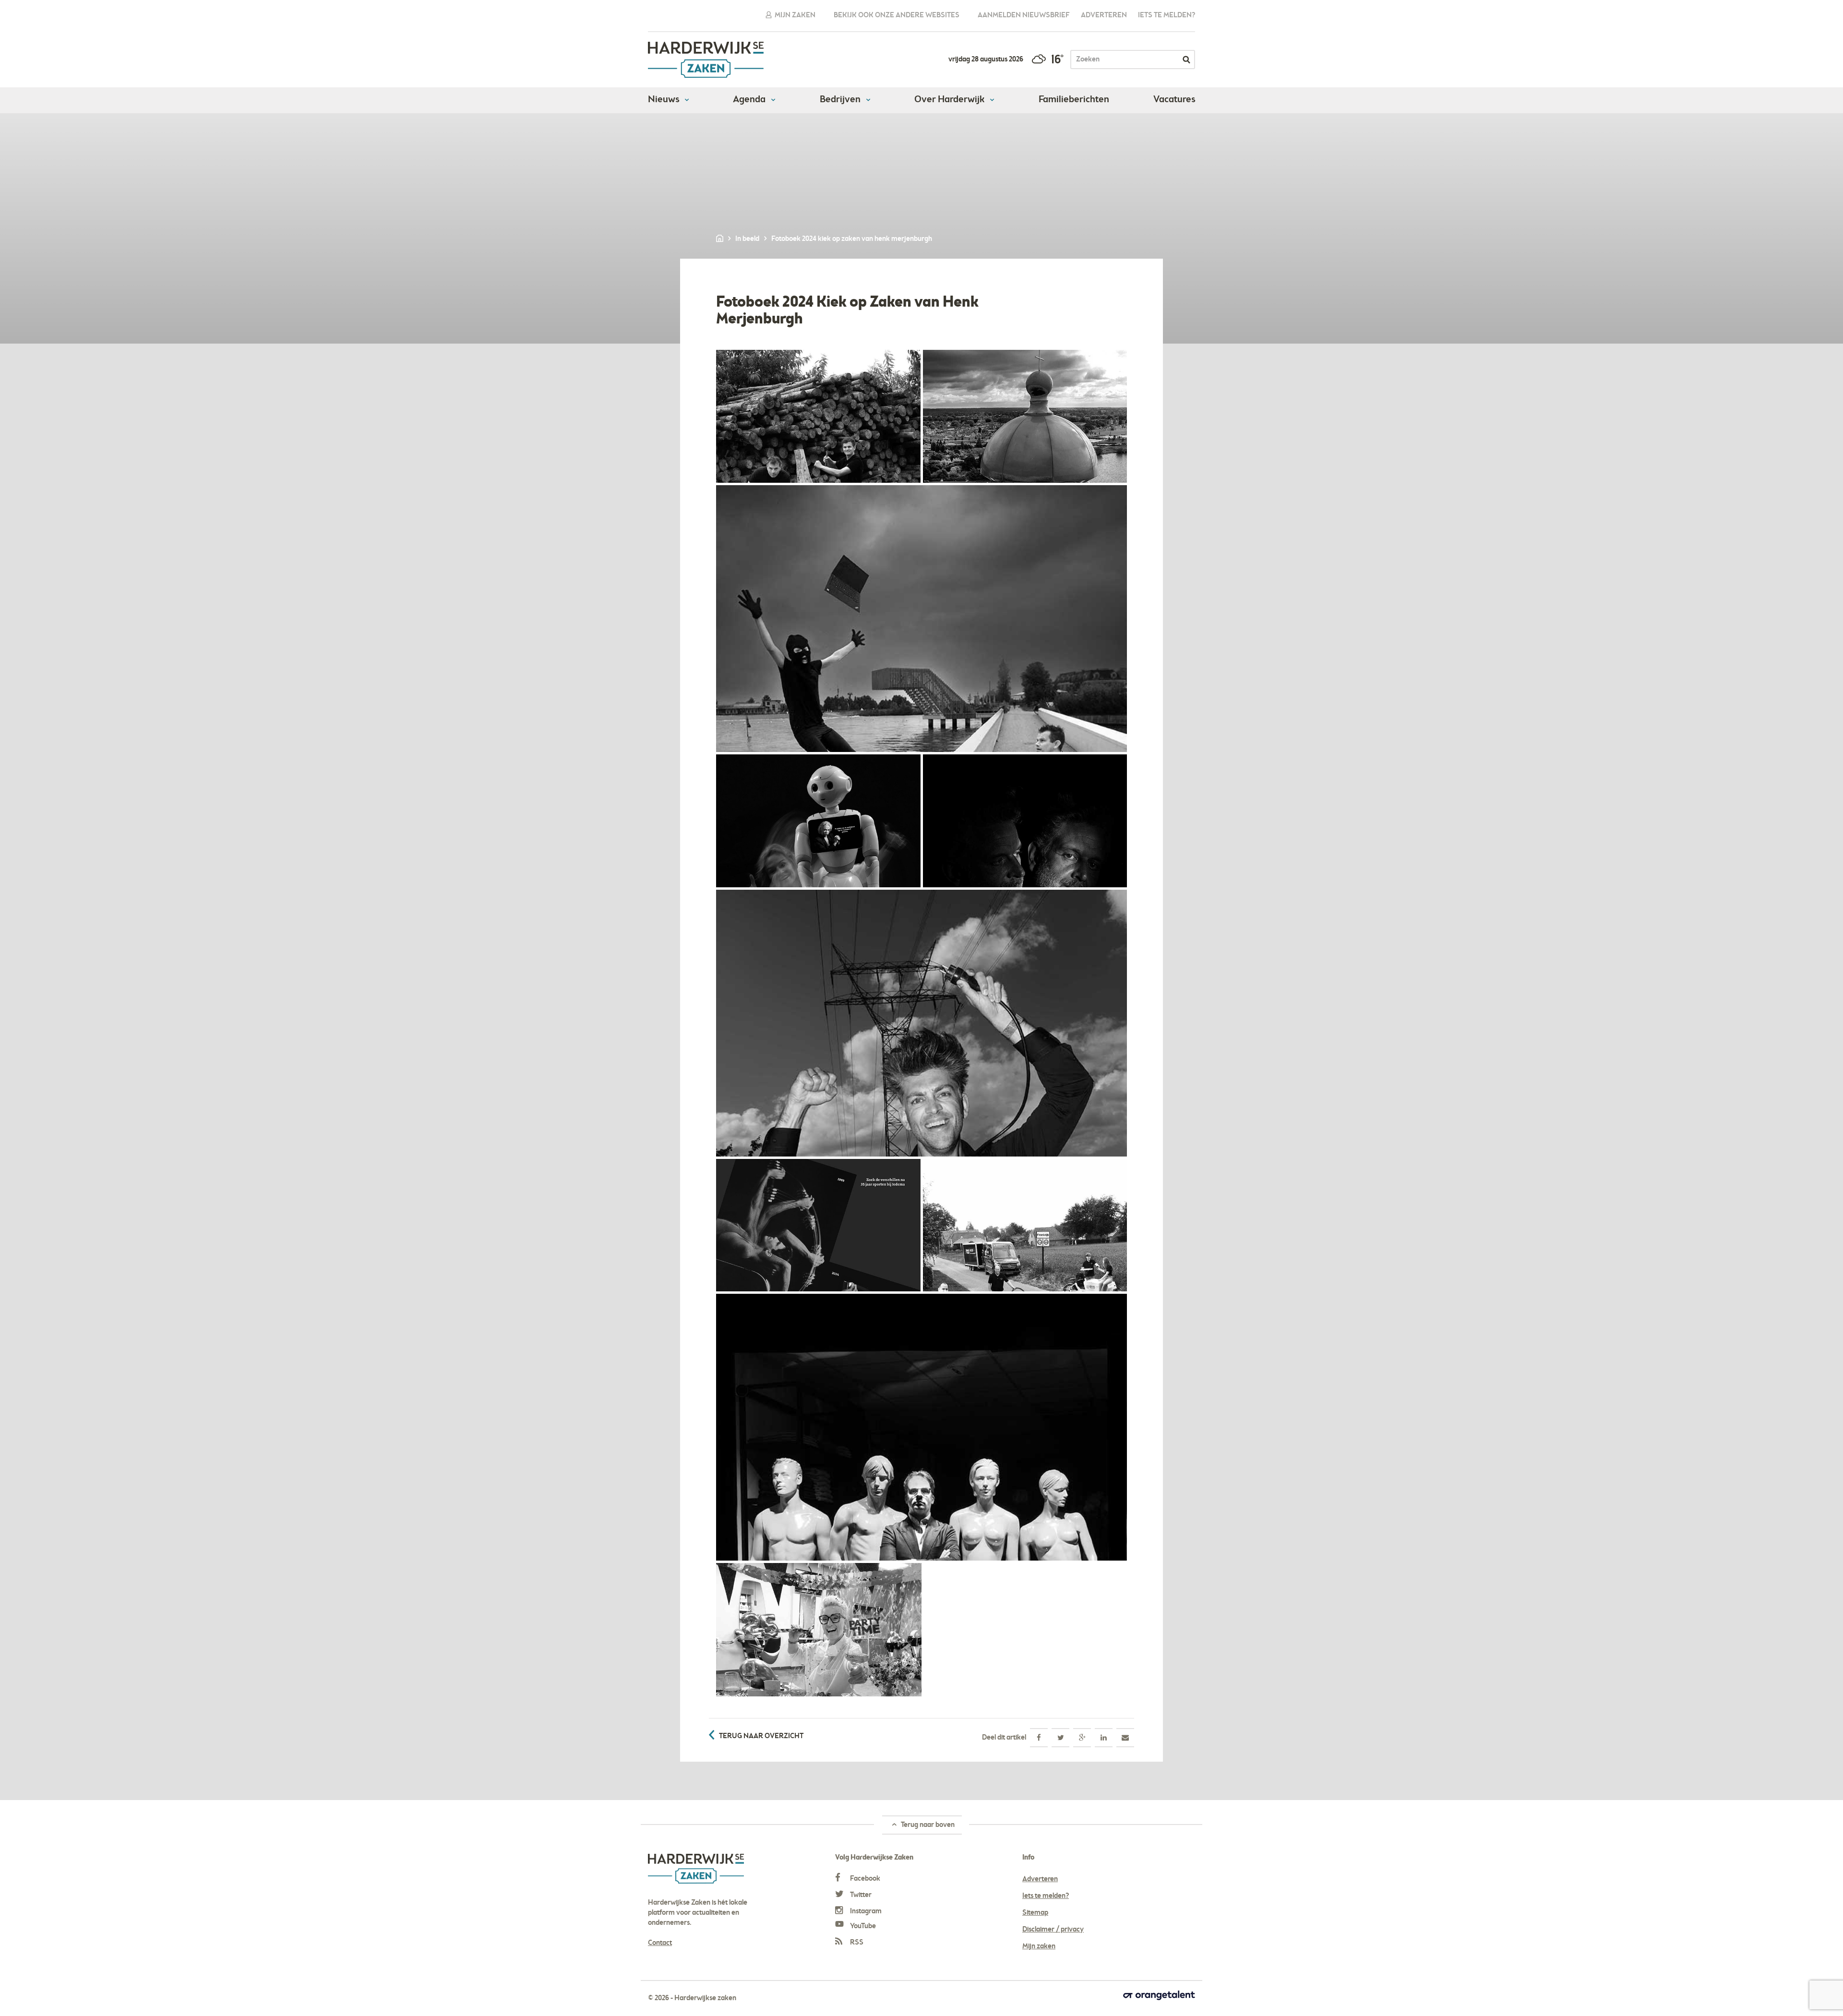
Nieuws (664, 100)
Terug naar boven (927, 1825)
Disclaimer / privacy (1053, 1930)
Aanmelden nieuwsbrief (1024, 15)
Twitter (860, 1895)
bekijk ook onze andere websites (897, 15)
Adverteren (1104, 15)
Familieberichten (1074, 100)
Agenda (750, 100)
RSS (856, 1943)
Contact (660, 1943)
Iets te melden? (1167, 15)
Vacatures (1174, 100)
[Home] (720, 239)
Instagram (865, 1911)
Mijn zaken (794, 15)
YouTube (862, 1926)
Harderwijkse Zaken (706, 60)
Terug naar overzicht (761, 1736)
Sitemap (1035, 1913)
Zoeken (1186, 60)
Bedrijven (841, 100)
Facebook (864, 1879)
